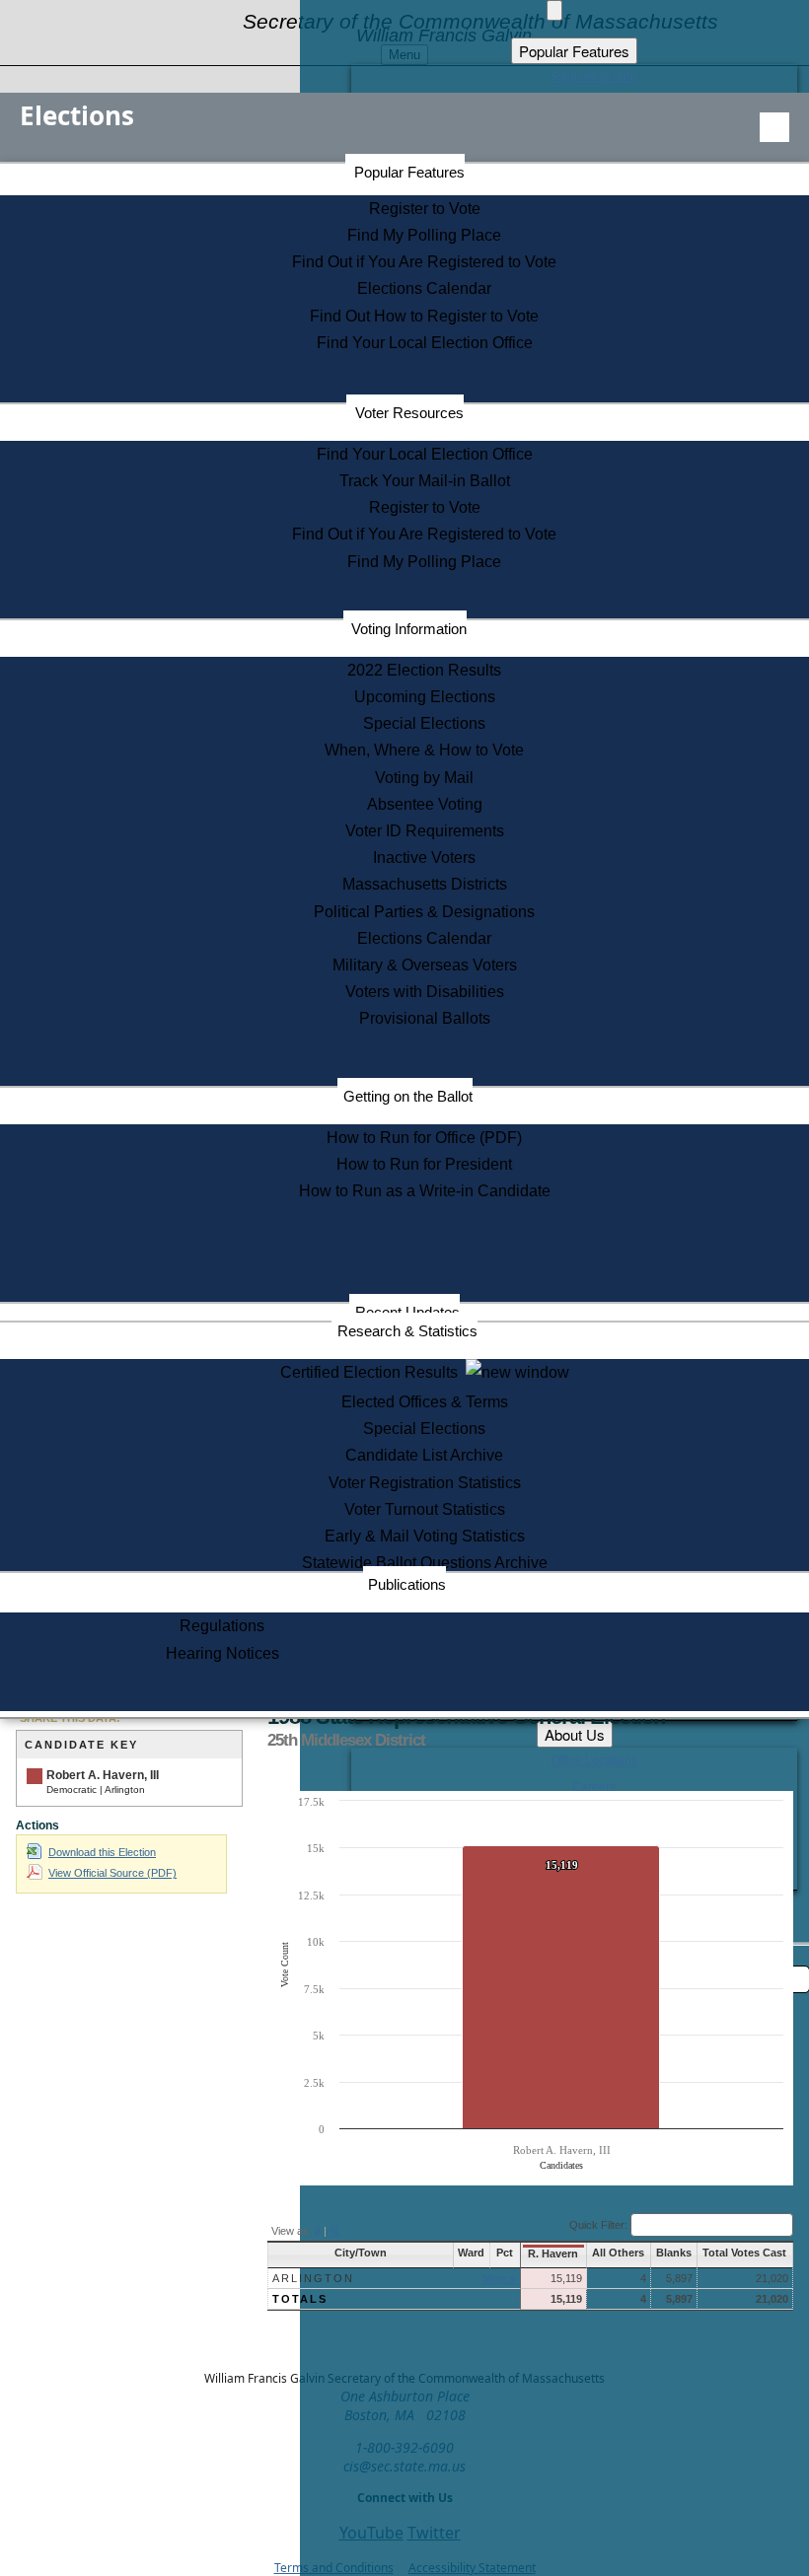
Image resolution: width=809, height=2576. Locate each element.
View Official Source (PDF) (112, 1873)
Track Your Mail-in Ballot (425, 481)
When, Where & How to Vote (424, 750)
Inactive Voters (424, 858)
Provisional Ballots (425, 1018)
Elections (77, 115)
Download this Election (102, 1852)
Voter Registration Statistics (425, 1483)
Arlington (313, 2278)
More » (499, 2278)
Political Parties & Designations (424, 912)
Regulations (222, 1626)
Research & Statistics (407, 1331)
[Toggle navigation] (774, 127)
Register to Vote (425, 209)
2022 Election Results (424, 670)
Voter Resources (409, 413)
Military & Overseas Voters (425, 965)
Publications (407, 1584)
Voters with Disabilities (425, 992)
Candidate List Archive (424, 1455)
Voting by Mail (424, 778)
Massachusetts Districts (425, 884)
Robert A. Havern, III (103, 1775)
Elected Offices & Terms (425, 1402)
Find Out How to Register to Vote (424, 316)
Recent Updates (407, 1312)
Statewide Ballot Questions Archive (425, 1563)
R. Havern (553, 2254)
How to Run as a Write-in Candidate (425, 1191)
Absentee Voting (425, 804)
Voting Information (409, 629)
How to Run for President (424, 1164)
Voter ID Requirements (425, 831)
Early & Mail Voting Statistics (425, 1536)
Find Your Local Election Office (425, 343)
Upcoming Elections (425, 697)
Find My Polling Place (424, 235)
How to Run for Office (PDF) (424, 1138)
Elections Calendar (424, 288)
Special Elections (424, 723)
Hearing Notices (222, 1653)
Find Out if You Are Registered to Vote (424, 262)
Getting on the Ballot (408, 1096)
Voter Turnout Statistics (425, 1509)
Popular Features (409, 172)
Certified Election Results (373, 1372)
